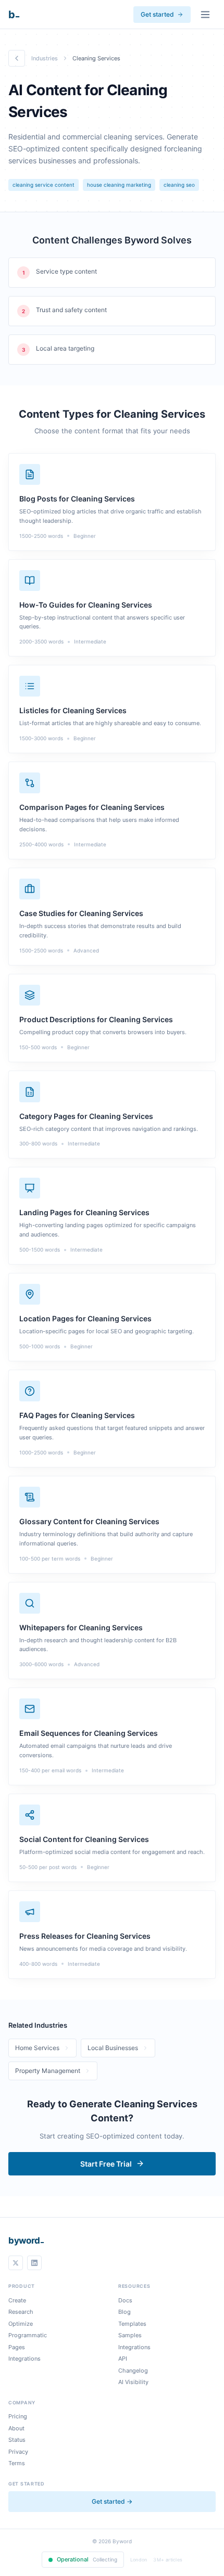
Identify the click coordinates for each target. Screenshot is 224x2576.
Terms (17, 2463)
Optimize (21, 2324)
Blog (125, 2312)
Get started (157, 14)
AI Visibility (133, 2382)
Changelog (133, 2371)
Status (17, 2440)
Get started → (112, 2501)
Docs (125, 2300)
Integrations (24, 2359)
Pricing (18, 2416)
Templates (132, 2324)
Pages (17, 2347)
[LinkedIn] (34, 2263)
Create (17, 2300)
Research (21, 2312)
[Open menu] (205, 15)
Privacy (18, 2452)
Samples (130, 2335)
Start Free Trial (106, 2164)
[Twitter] (16, 2263)
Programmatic (28, 2335)
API (123, 2359)
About (16, 2428)
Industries (45, 58)
